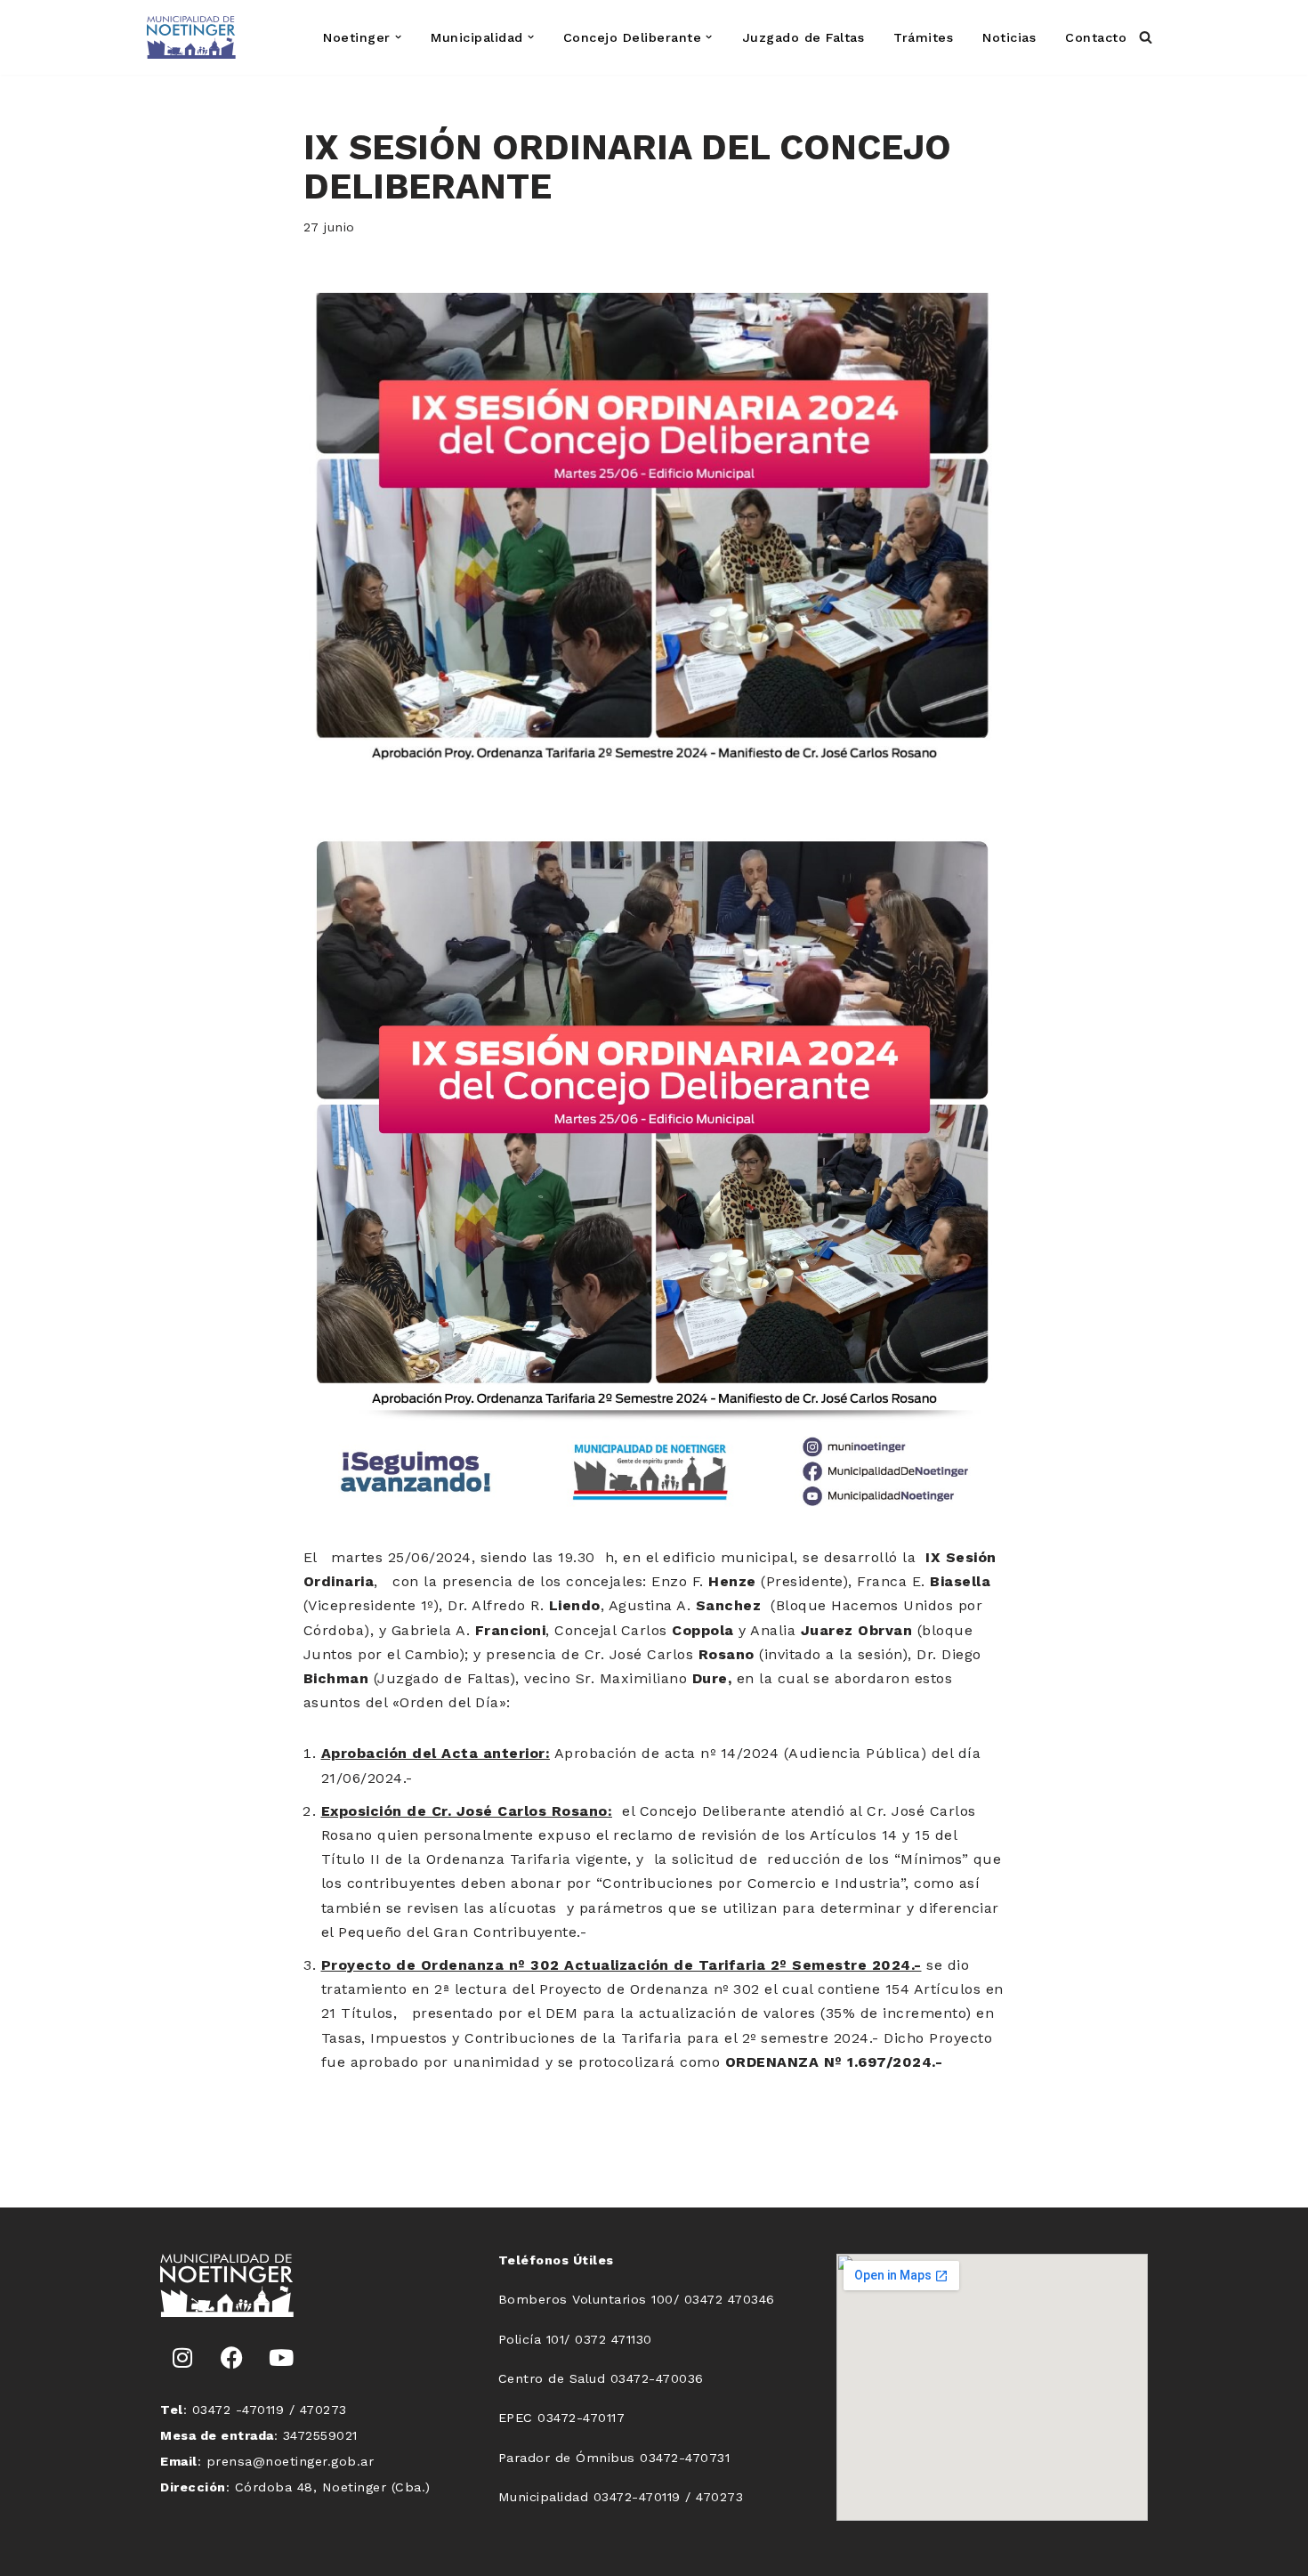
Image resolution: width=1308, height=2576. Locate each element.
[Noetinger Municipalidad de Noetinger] (191, 37)
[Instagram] (182, 2357)
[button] (398, 37)
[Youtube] (281, 2357)
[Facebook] (232, 2357)
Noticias (1009, 37)
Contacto (1096, 37)
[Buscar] (1146, 37)
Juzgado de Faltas (803, 37)
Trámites (923, 37)
